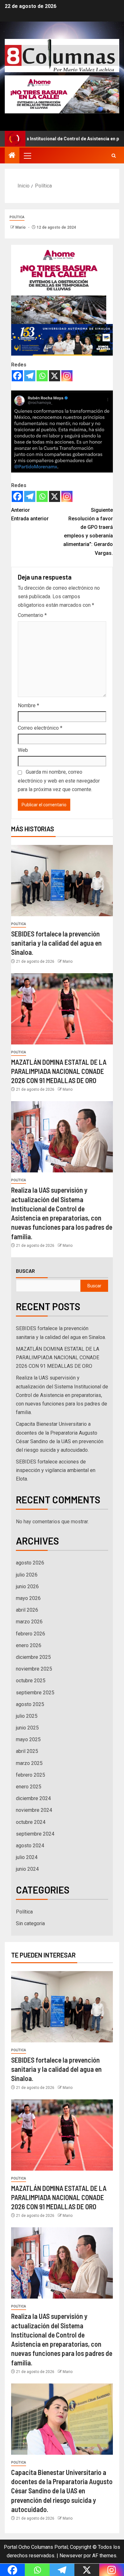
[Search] (114, 156)
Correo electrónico (40, 728)
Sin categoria (30, 1923)
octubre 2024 (31, 1822)
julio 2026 (27, 1575)
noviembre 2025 (34, 1669)
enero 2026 (29, 1645)
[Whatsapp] (42, 376)
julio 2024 (27, 1857)
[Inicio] (12, 156)
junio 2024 (27, 1869)
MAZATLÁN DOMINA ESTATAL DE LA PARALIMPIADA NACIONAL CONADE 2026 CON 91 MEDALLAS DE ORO (59, 1071)
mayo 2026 (28, 1598)
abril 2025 (27, 1751)
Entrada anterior (30, 514)
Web (23, 750)
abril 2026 (27, 1610)
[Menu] (27, 155)
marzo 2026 (29, 1622)
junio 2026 (27, 1586)
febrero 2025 (31, 1775)
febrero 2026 (31, 1634)
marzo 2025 (29, 1763)
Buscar (25, 1271)
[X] (55, 376)
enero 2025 (29, 1787)
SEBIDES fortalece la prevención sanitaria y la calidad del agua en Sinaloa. (56, 943)
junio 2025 (27, 1728)
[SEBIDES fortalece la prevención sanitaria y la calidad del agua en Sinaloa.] (62, 881)
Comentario (32, 615)
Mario (21, 227)
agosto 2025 (30, 1704)
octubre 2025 (31, 1681)
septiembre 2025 (35, 1693)
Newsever (71, 2556)
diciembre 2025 (33, 1657)
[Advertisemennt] (62, 94)
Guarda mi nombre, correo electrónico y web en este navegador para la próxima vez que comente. (59, 780)
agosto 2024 (30, 1846)
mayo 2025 (28, 1739)
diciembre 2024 (33, 1798)
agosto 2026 (30, 1563)
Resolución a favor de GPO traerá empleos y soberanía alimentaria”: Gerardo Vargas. (88, 532)
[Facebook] (17, 376)
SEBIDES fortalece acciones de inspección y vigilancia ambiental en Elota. (56, 1470)
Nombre (28, 705)
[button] (27, 155)
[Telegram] (30, 376)
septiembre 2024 (35, 1834)
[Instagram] (67, 376)
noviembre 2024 (34, 1810)
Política (17, 217)
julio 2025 (27, 1716)
